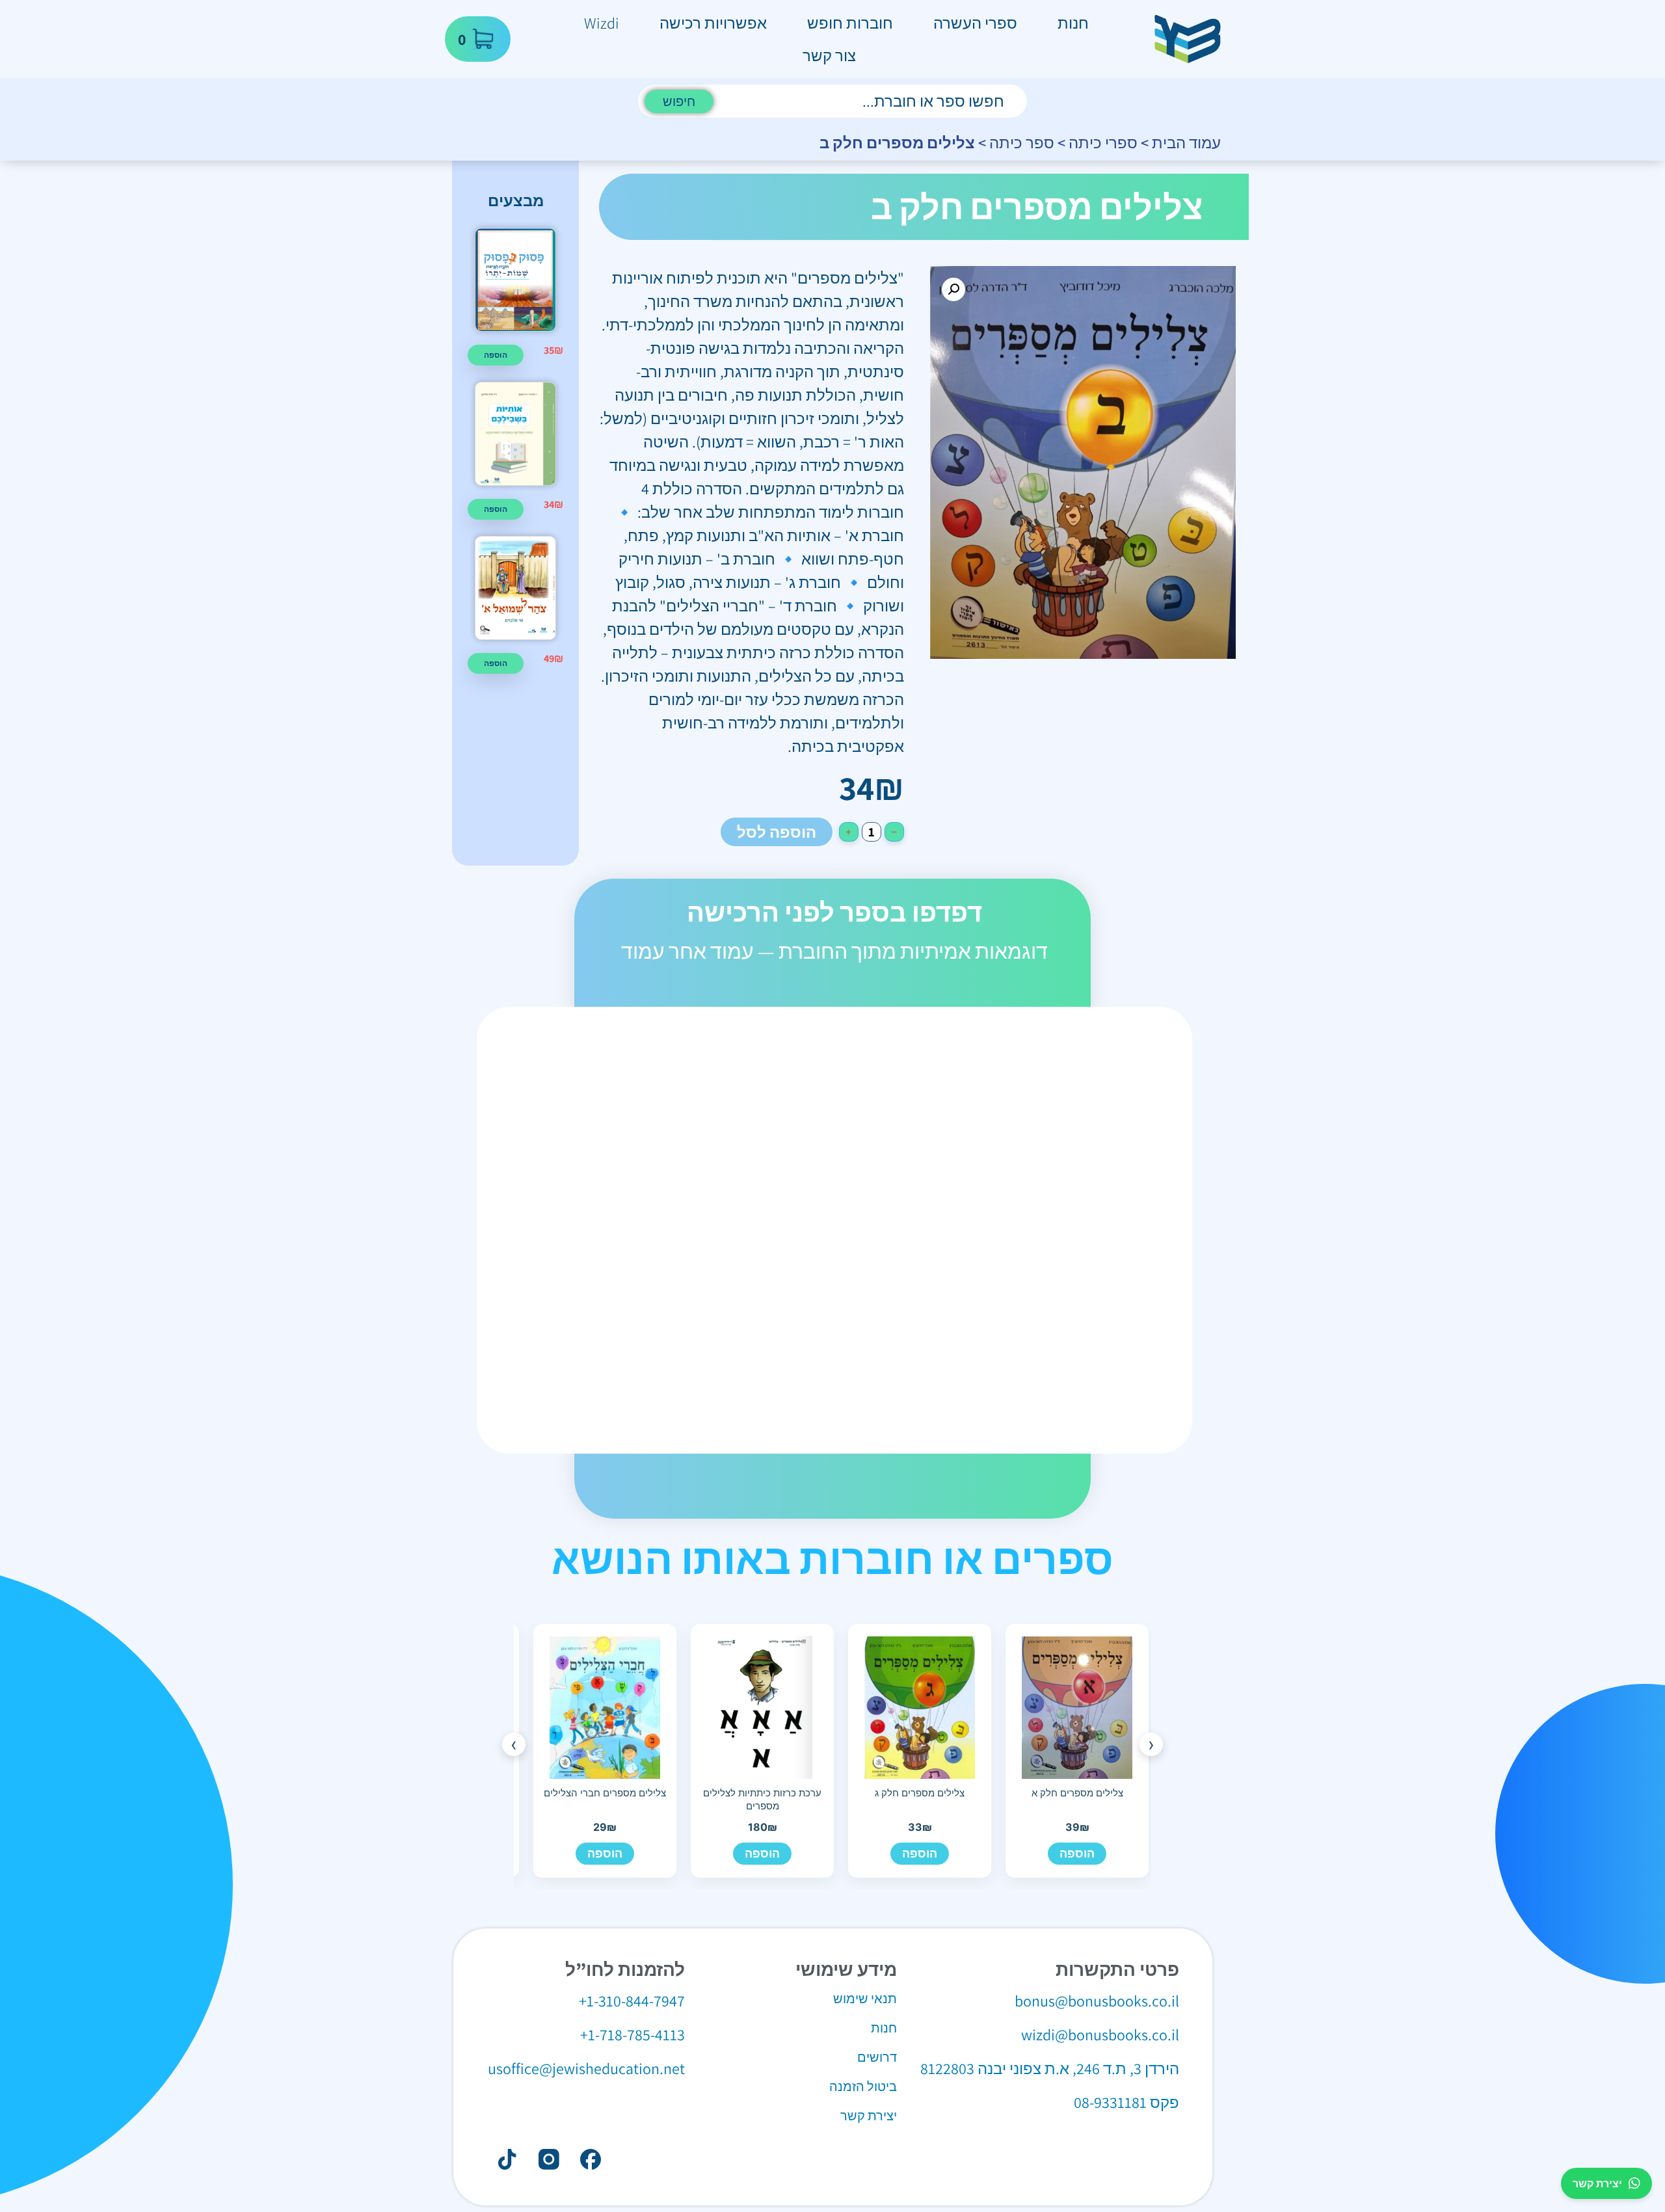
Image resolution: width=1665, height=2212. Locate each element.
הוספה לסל (777, 832)
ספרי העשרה (975, 23)
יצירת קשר (1597, 2183)
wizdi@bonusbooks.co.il (1100, 2034)
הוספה (1077, 1853)
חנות (1073, 23)
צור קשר (829, 55)
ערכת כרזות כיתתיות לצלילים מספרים (762, 1799)
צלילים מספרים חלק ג (920, 1793)
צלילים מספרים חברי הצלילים (605, 1793)
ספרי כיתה (1103, 142)
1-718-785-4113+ (633, 2034)
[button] (953, 289)
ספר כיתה (1022, 142)
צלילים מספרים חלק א (1077, 1793)
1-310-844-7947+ (632, 2001)
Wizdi (602, 23)
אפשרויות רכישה (713, 23)
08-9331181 (1110, 2102)
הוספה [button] (496, 355)
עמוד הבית (1186, 142)
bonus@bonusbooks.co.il (1097, 2001)
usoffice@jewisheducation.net (586, 2068)
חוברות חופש (850, 23)
